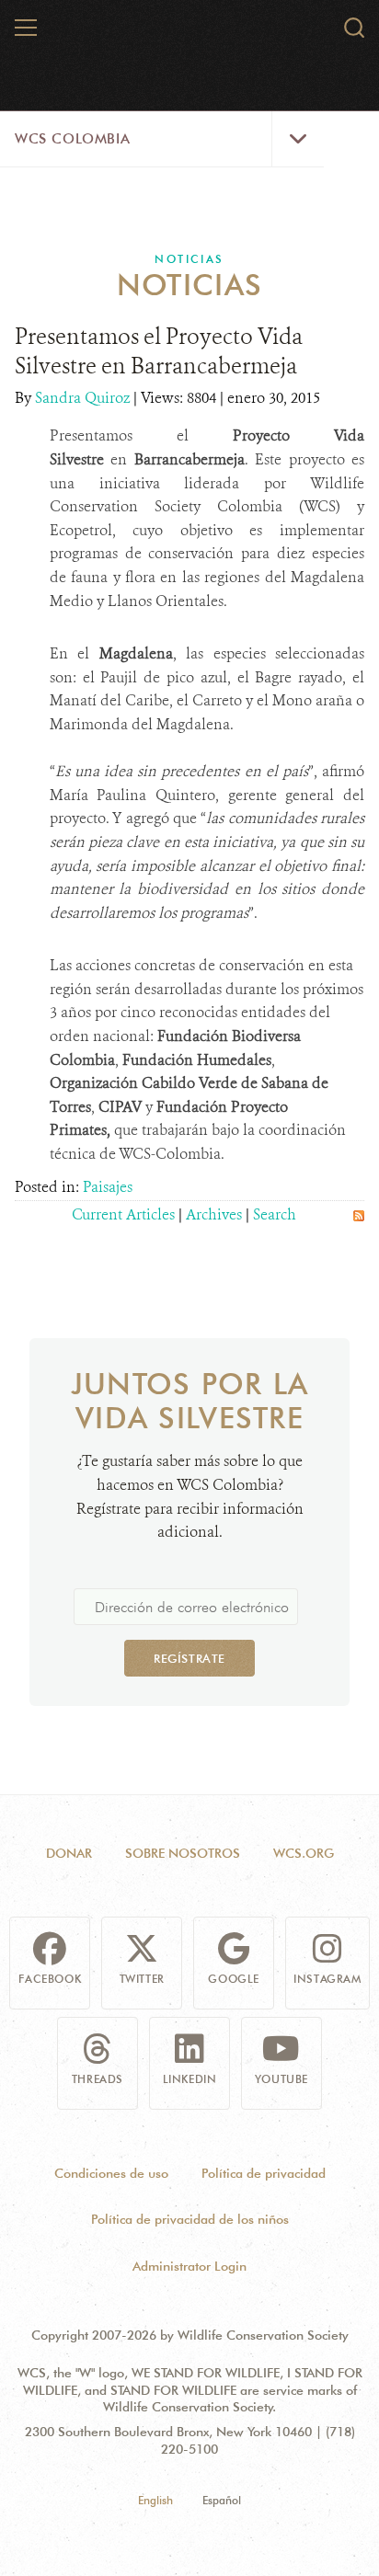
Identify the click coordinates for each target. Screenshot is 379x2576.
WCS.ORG (304, 1853)
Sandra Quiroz (84, 398)
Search (275, 1214)
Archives (214, 1214)
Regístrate (189, 1658)
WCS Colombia (72, 139)
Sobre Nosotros (183, 1853)
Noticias (189, 259)
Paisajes (108, 1187)
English (155, 2500)
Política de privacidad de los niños (190, 2219)
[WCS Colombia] (190, 35)
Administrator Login (189, 2266)
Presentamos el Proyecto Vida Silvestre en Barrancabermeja (159, 351)
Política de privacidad (264, 2173)
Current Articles (123, 1214)
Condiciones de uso (111, 2173)
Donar (69, 1853)
